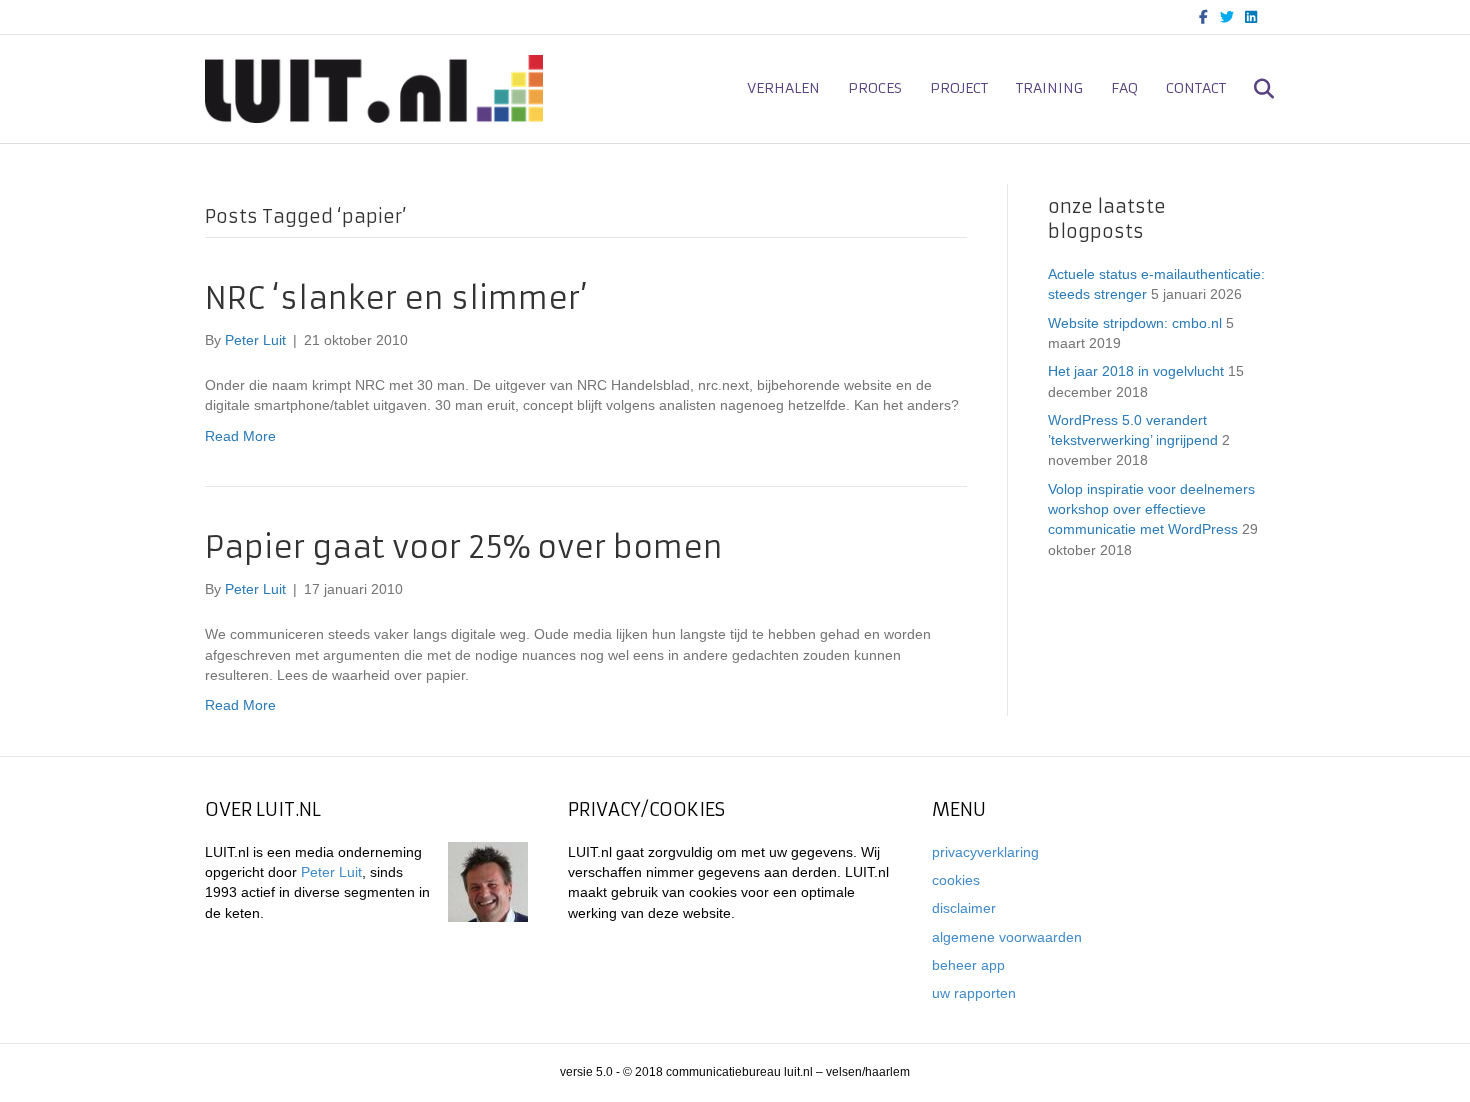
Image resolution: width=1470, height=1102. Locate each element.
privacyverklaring (985, 852)
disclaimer (964, 908)
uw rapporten (974, 993)
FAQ (1124, 88)
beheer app (968, 965)
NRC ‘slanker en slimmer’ (396, 298)
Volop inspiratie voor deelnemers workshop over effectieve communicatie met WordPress (1151, 509)
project (959, 88)
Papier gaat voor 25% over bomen (464, 547)
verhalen (783, 88)
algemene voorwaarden (1007, 937)
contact (1196, 88)
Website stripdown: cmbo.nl (1135, 323)
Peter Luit (331, 872)
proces (875, 88)
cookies (956, 880)
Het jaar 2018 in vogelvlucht (1136, 371)
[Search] (1252, 89)
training (1049, 88)
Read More (240, 436)
